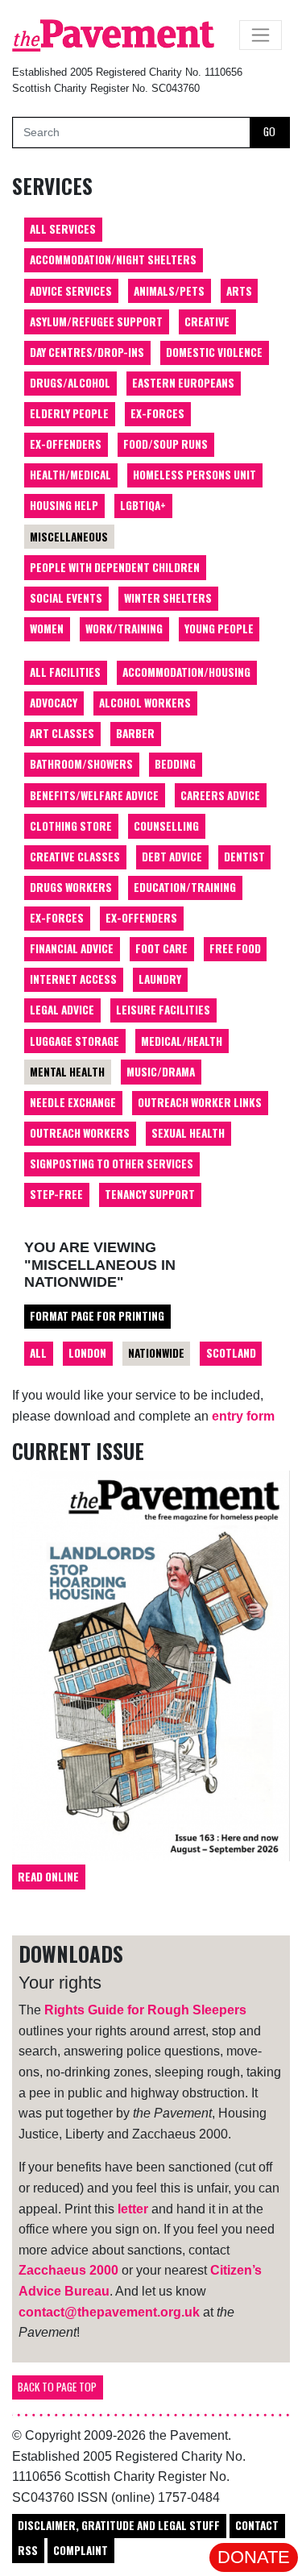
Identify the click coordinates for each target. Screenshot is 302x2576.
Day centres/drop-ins (87, 352)
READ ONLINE (48, 1877)
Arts (239, 291)
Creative (207, 321)
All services (63, 229)
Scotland (231, 1353)
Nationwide (156, 1353)
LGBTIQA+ (143, 505)
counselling (166, 826)
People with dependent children (115, 567)
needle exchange (73, 1102)
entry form (243, 1416)
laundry (160, 979)
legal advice (62, 1010)
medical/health (182, 1041)
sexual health (188, 1133)
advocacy (54, 703)
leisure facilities (163, 1010)
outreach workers (80, 1133)
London (87, 1353)
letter (133, 2209)
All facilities (65, 672)
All (38, 1353)
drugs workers (71, 887)
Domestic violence (214, 352)
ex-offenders (141, 918)
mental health (67, 1072)
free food (235, 948)
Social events (66, 598)
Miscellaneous (69, 537)
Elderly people (69, 413)
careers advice (220, 795)
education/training (185, 887)
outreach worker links (200, 1102)
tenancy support (150, 1194)
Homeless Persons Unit (194, 475)
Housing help (64, 505)
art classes (62, 733)
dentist (244, 857)
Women (47, 628)
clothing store (71, 826)
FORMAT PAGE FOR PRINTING (97, 1316)
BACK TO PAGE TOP (57, 2387)
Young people (219, 628)
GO (269, 131)
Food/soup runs (165, 444)
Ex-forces (157, 413)
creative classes (75, 857)
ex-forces (57, 918)
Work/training (124, 628)
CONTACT (257, 2525)
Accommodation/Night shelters (113, 259)
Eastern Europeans (183, 383)
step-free (56, 1194)
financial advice (72, 948)
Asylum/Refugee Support (96, 321)
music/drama (161, 1072)
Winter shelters (168, 598)
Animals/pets (169, 291)
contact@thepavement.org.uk (109, 2312)
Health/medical (70, 475)
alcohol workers (145, 703)
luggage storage (74, 1041)
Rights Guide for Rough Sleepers (145, 2010)
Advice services (71, 291)
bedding (175, 764)
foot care (161, 948)
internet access (73, 979)
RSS (28, 2550)
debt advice (172, 857)
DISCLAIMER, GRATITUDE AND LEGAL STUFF (119, 2525)
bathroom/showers (81, 764)
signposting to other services (112, 1164)
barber (135, 733)
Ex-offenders (66, 444)
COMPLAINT (81, 2550)
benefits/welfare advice (94, 795)
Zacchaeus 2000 (68, 2270)
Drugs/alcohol (70, 383)
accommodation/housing (186, 672)
